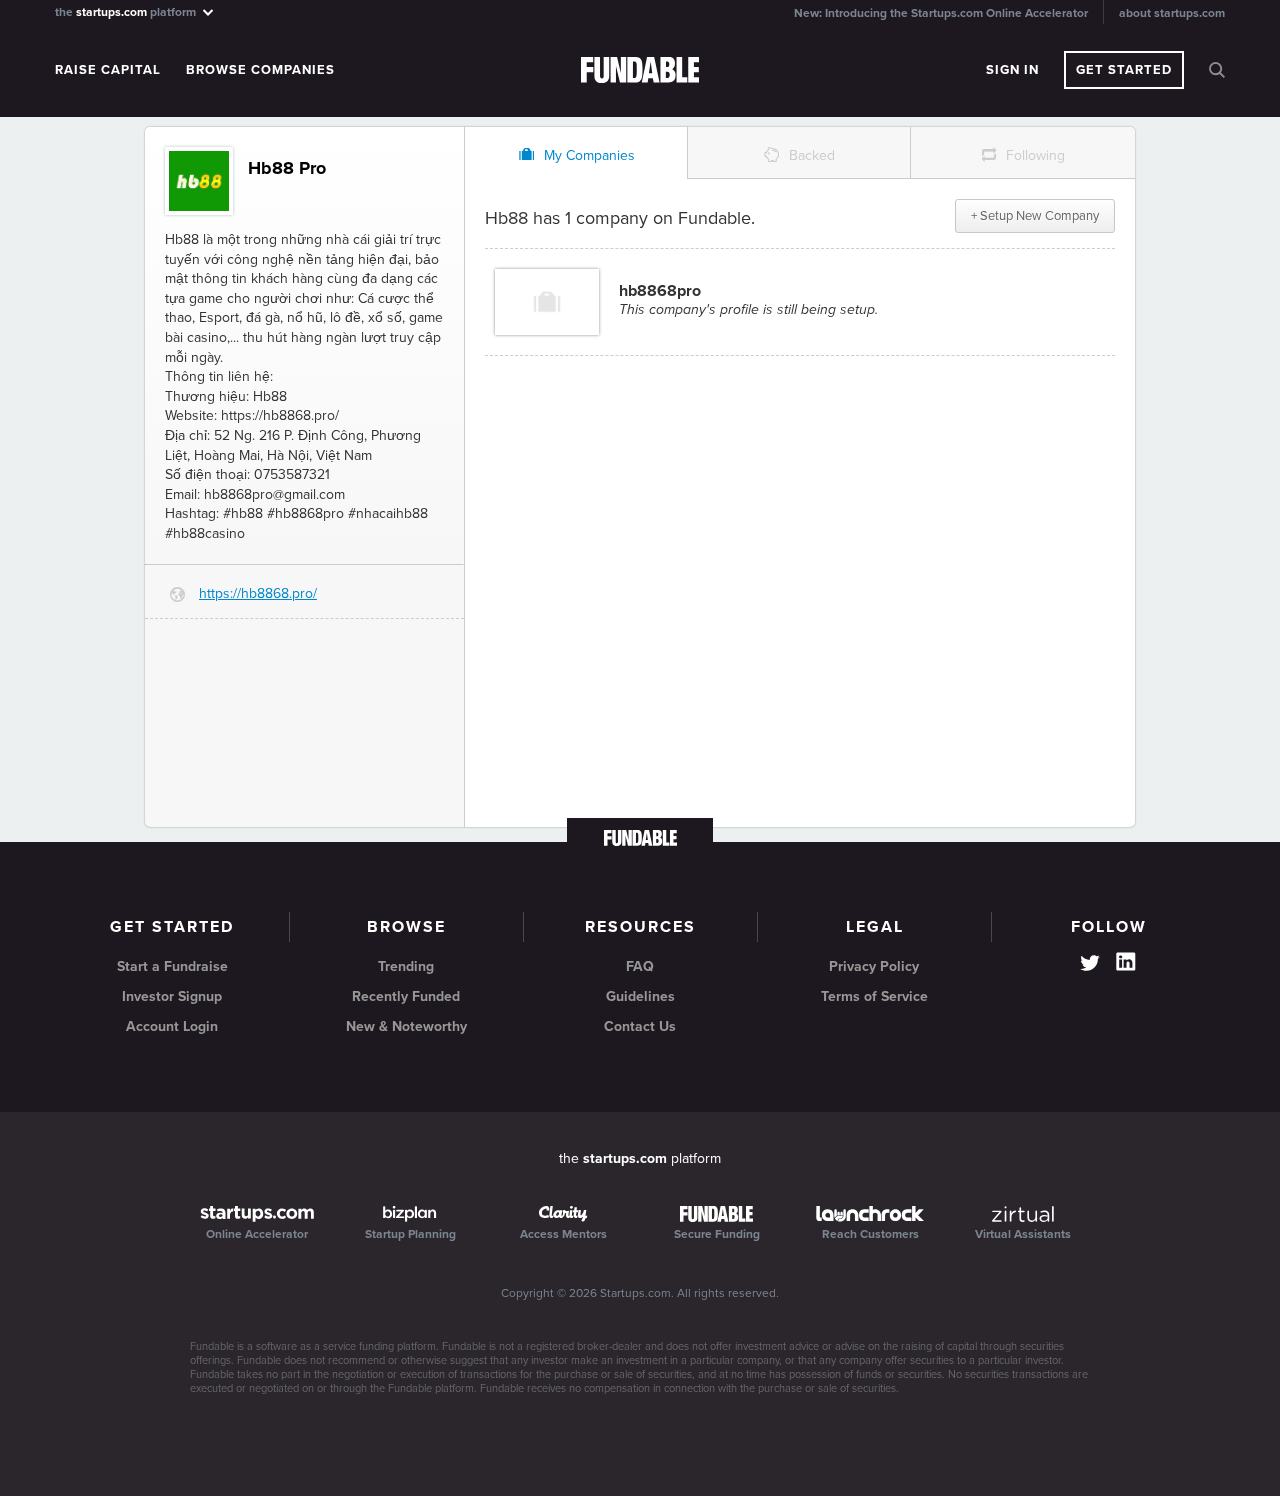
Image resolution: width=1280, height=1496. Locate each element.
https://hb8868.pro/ (258, 593)
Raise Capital (108, 70)
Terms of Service (874, 996)
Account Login (172, 1026)
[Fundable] (640, 71)
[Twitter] (1090, 965)
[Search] (1217, 70)
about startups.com (1172, 13)
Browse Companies (260, 70)
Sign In (1012, 70)
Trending (406, 966)
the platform (127, 11)
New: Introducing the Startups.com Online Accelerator (941, 13)
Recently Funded (406, 996)
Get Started (1124, 70)
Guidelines (640, 996)
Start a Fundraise (172, 966)
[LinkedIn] (1126, 962)
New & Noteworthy (406, 1026)
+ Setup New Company (1035, 216)
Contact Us (640, 1026)
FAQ (640, 966)
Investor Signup (172, 996)
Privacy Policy (874, 966)
